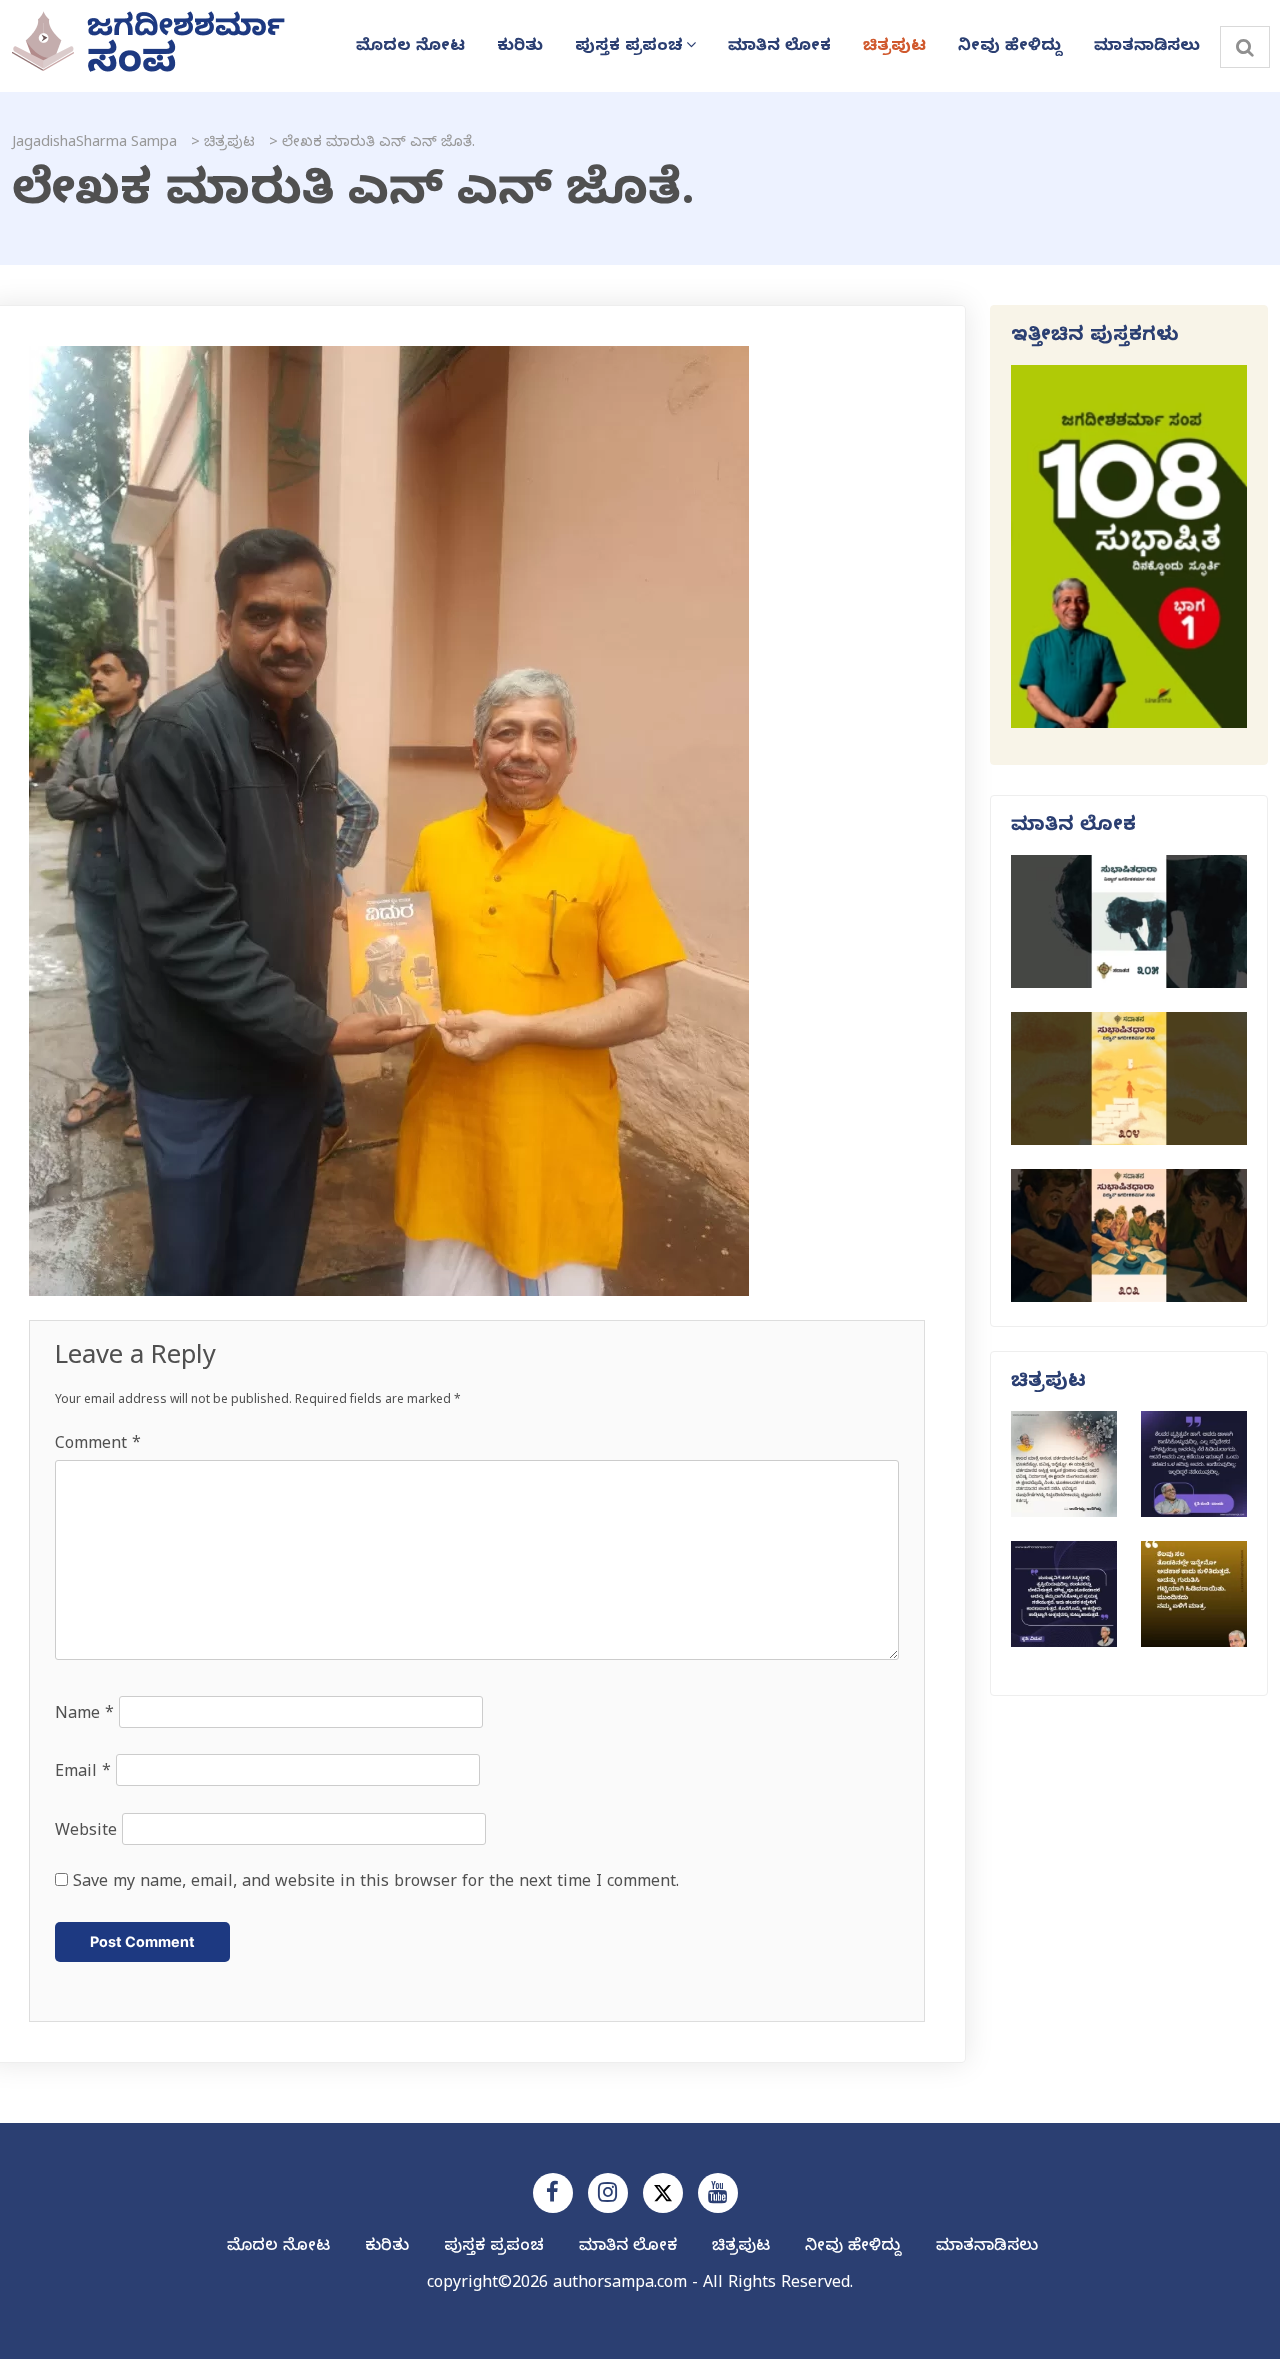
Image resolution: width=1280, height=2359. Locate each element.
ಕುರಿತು (520, 48)
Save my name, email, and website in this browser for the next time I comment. (376, 1884)
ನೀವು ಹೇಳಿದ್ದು (1010, 48)
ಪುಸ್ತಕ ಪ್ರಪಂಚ (629, 48)
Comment (98, 1446)
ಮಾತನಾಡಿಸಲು (1147, 48)
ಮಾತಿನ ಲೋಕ (779, 48)
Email (83, 1774)
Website (86, 1833)
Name (84, 1716)
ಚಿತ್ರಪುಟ (894, 48)
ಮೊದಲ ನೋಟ (410, 48)
